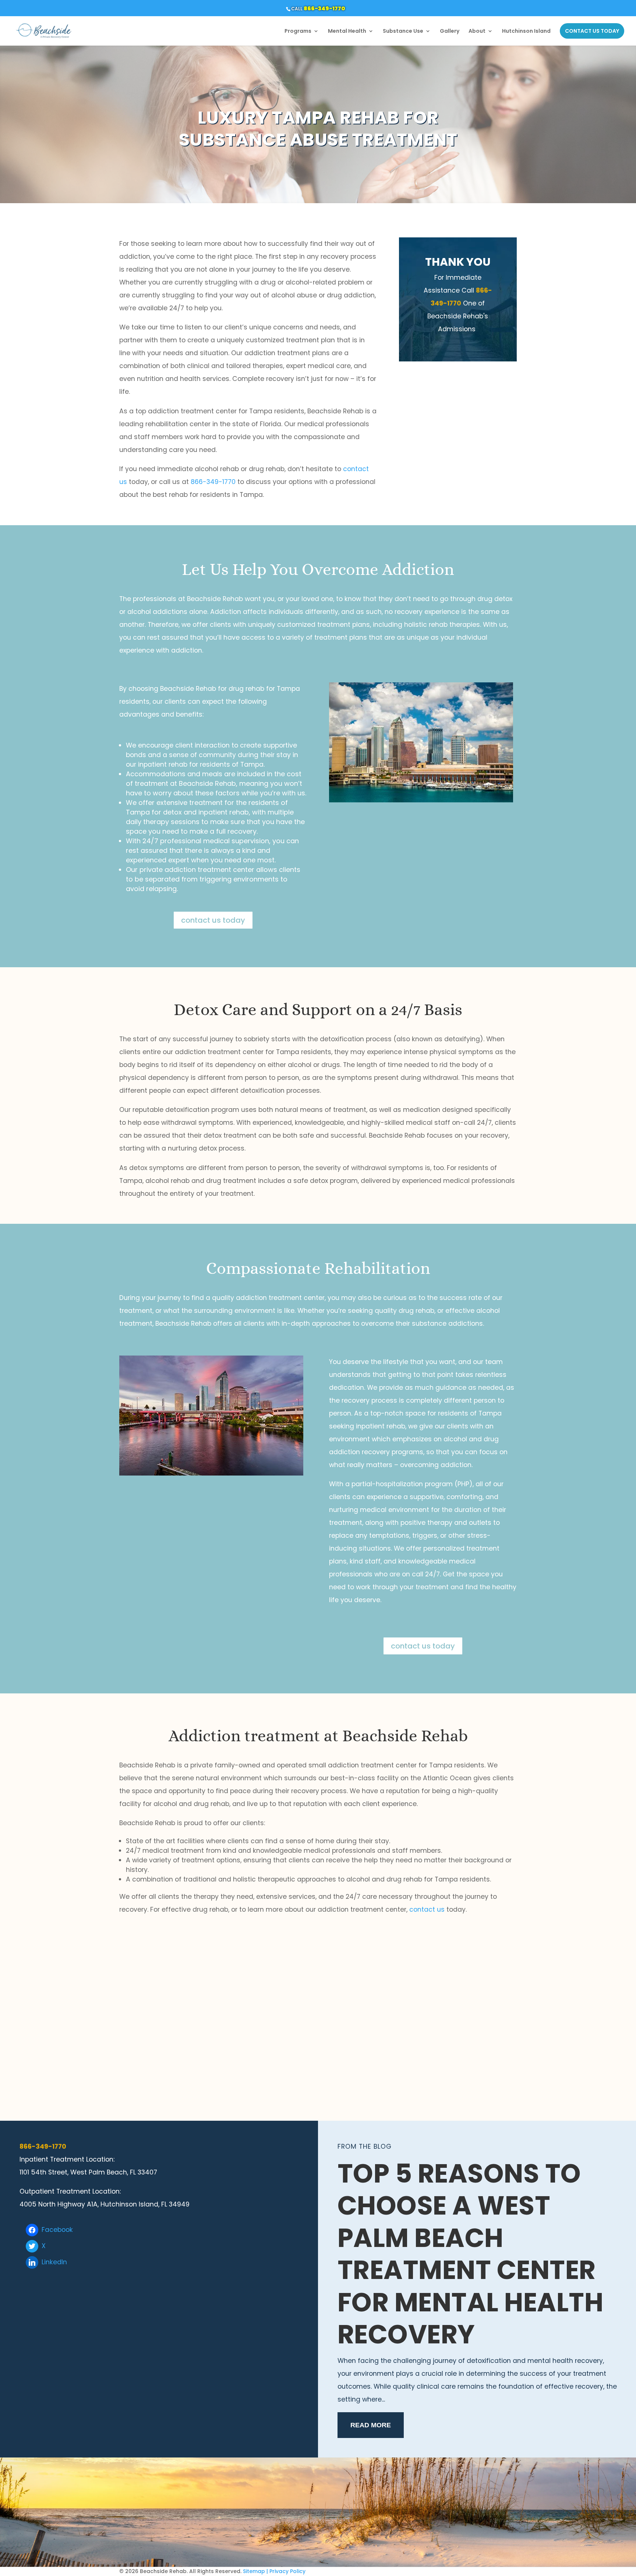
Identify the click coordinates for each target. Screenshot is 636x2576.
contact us (427, 1909)
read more (371, 2425)
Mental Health (347, 31)
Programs (298, 31)
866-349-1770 (324, 8)
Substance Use (403, 31)
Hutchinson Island (526, 31)
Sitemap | (255, 2571)
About (477, 31)
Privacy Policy (287, 2571)
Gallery (450, 31)
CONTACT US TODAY (592, 31)
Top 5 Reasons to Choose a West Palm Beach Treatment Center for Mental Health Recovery (471, 2254)
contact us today (213, 920)
